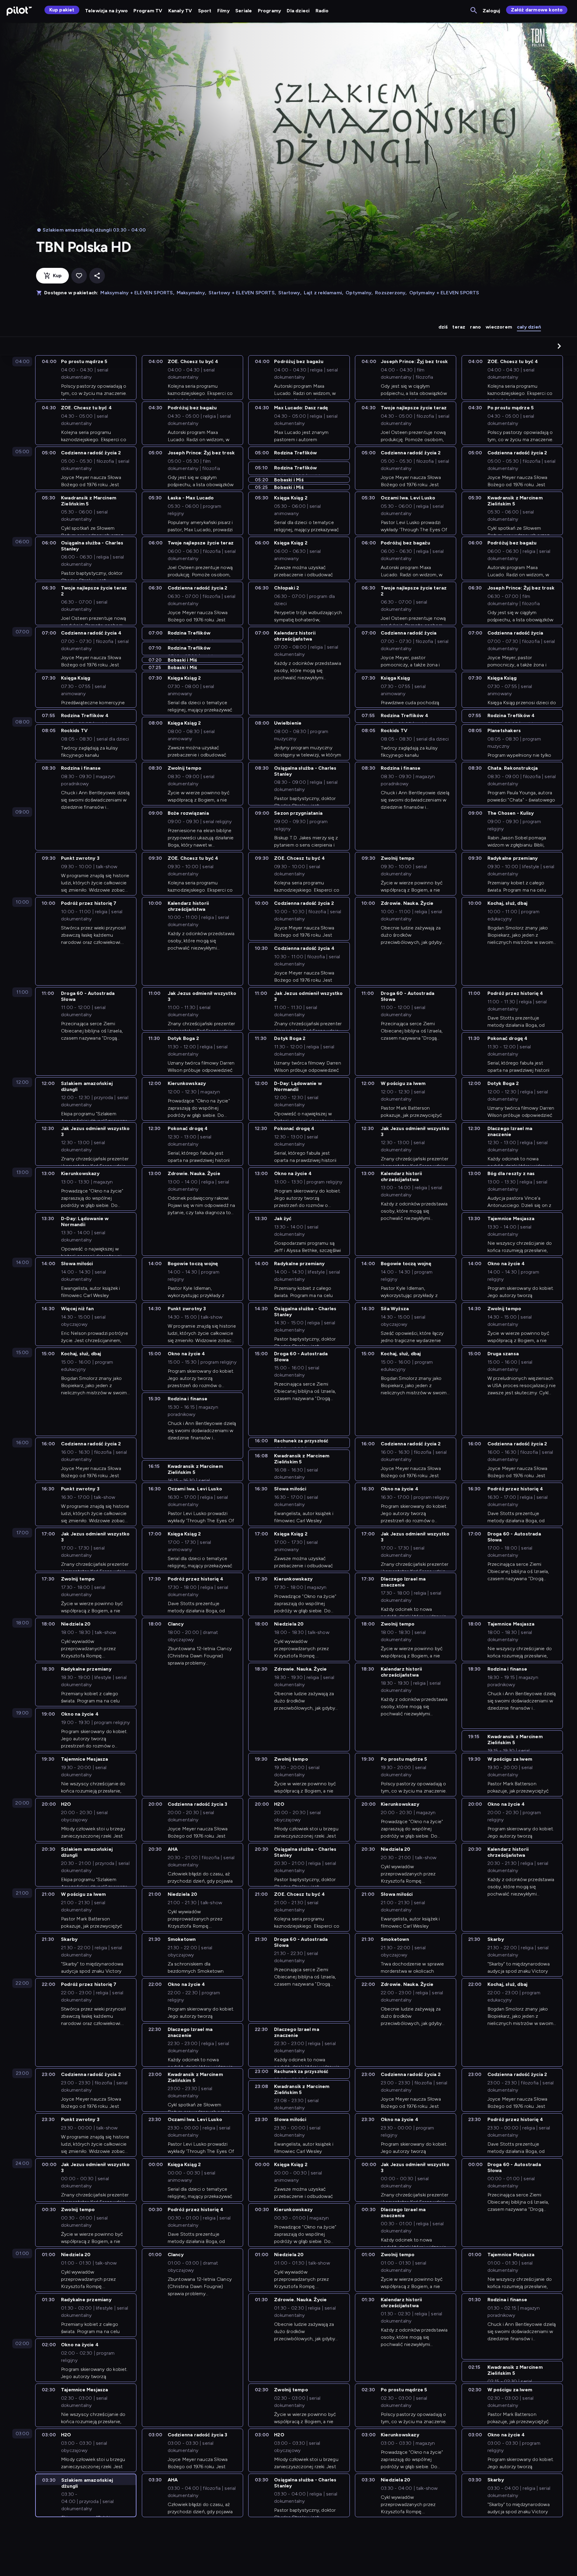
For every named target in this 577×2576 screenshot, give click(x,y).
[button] (559, 346)
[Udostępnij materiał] (97, 276)
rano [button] (475, 327)
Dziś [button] (443, 327)
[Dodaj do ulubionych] (79, 276)
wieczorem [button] (499, 327)
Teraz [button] (459, 327)
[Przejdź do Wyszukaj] (474, 11)
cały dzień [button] (529, 327)
